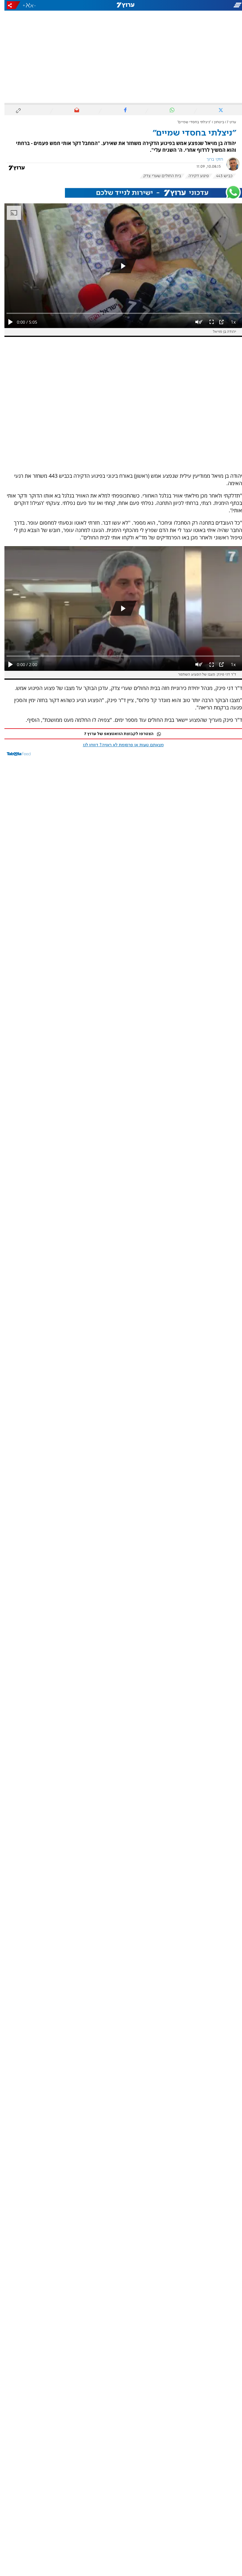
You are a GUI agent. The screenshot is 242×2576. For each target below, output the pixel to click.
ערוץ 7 (227, 122)
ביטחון (215, 122)
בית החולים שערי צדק (158, 176)
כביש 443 (220, 176)
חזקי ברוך (210, 159)
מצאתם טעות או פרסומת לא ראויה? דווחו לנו (119, 745)
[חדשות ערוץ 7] (121, 5)
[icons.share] (9, 5)
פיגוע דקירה (194, 176)
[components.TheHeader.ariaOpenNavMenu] (204, 5)
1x (229, 322)
